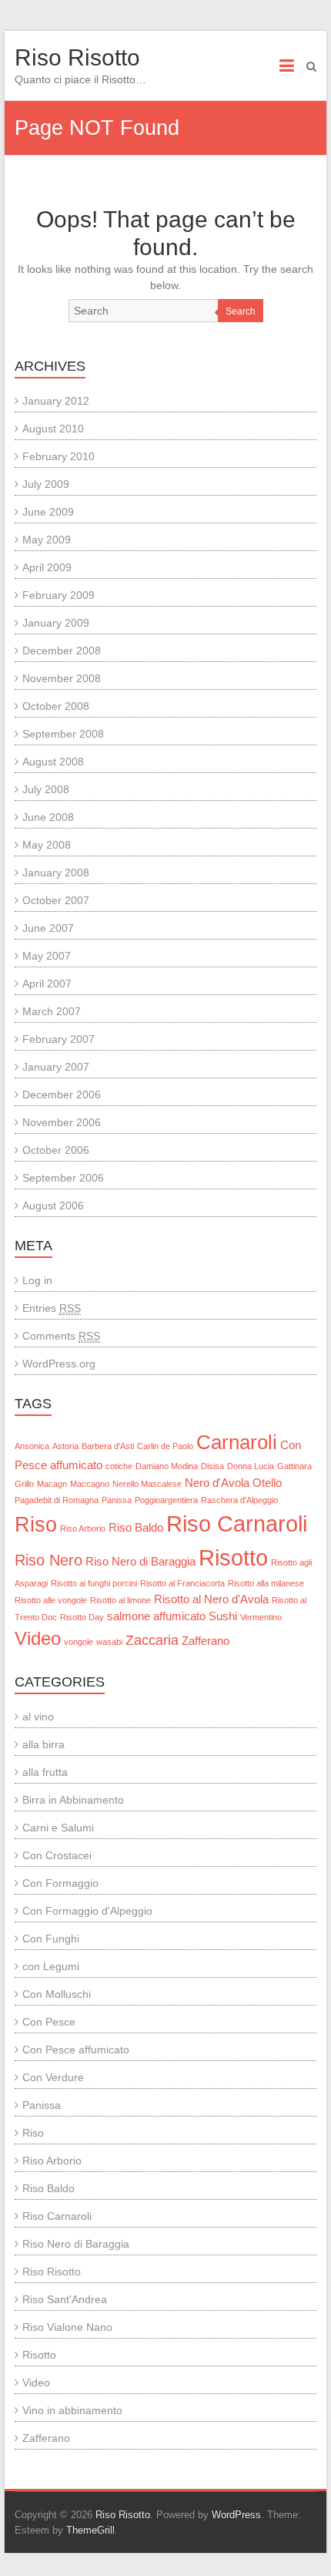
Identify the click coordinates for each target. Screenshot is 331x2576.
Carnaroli (237, 1442)
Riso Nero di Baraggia (140, 1562)
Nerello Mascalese (147, 1484)
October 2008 (56, 706)
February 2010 (59, 456)
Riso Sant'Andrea (65, 2299)
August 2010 (53, 429)
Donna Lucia (251, 1466)
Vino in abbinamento (72, 2410)
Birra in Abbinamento (73, 1800)
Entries (52, 1308)
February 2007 (59, 1039)
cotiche (119, 1466)
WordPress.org (59, 1364)
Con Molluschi (57, 1994)
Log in (37, 1280)
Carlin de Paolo (165, 1446)
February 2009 (59, 595)
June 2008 (48, 817)
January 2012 (56, 401)
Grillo (24, 1484)
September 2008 (63, 734)
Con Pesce (49, 2022)
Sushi (223, 1616)
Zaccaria (152, 1640)
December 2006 (62, 1095)
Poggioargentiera (166, 1500)
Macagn (52, 1484)
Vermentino (261, 1617)
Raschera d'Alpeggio (239, 1500)
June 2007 (48, 928)
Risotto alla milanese (266, 1583)
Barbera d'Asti (108, 1446)
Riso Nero (48, 1560)
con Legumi (51, 1966)
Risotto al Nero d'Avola (211, 1599)
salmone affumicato (156, 1616)
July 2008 (46, 789)
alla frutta (45, 1772)
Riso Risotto (77, 57)
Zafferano (206, 1641)
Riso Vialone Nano (67, 2327)
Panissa (117, 1500)
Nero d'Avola (217, 1483)
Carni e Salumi (58, 1828)
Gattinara (294, 1466)
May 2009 (47, 540)
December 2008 (62, 651)
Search (241, 311)
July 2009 (46, 484)
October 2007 (56, 900)
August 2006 (53, 1206)
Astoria (65, 1446)
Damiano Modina (167, 1466)
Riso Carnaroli (237, 1524)
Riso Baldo (136, 1528)
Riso (36, 1525)
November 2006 (62, 1122)
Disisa (212, 1466)
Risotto (233, 1557)
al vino (38, 1717)
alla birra (43, 1744)
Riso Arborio (83, 1528)
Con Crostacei (57, 1855)
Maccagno (90, 1484)
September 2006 (63, 1178)
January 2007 (56, 1067)
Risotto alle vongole (51, 1600)
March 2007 (52, 1011)
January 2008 (56, 873)
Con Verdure (53, 2077)
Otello (267, 1483)
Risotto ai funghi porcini (94, 1583)
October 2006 (56, 1150)
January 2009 (56, 623)
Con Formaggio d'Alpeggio (87, 1911)
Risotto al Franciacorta (182, 1583)
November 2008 (62, 678)
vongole (79, 1642)
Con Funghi (51, 1939)
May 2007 (47, 956)
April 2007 (47, 984)
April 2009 (47, 567)
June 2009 (48, 512)
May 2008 (47, 845)
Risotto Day (82, 1617)
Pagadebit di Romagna (57, 1500)
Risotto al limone (120, 1600)
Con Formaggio (60, 1883)
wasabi (109, 1642)
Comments (61, 1336)
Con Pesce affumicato (76, 2050)
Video (38, 1638)
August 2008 (53, 762)
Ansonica (32, 1446)
